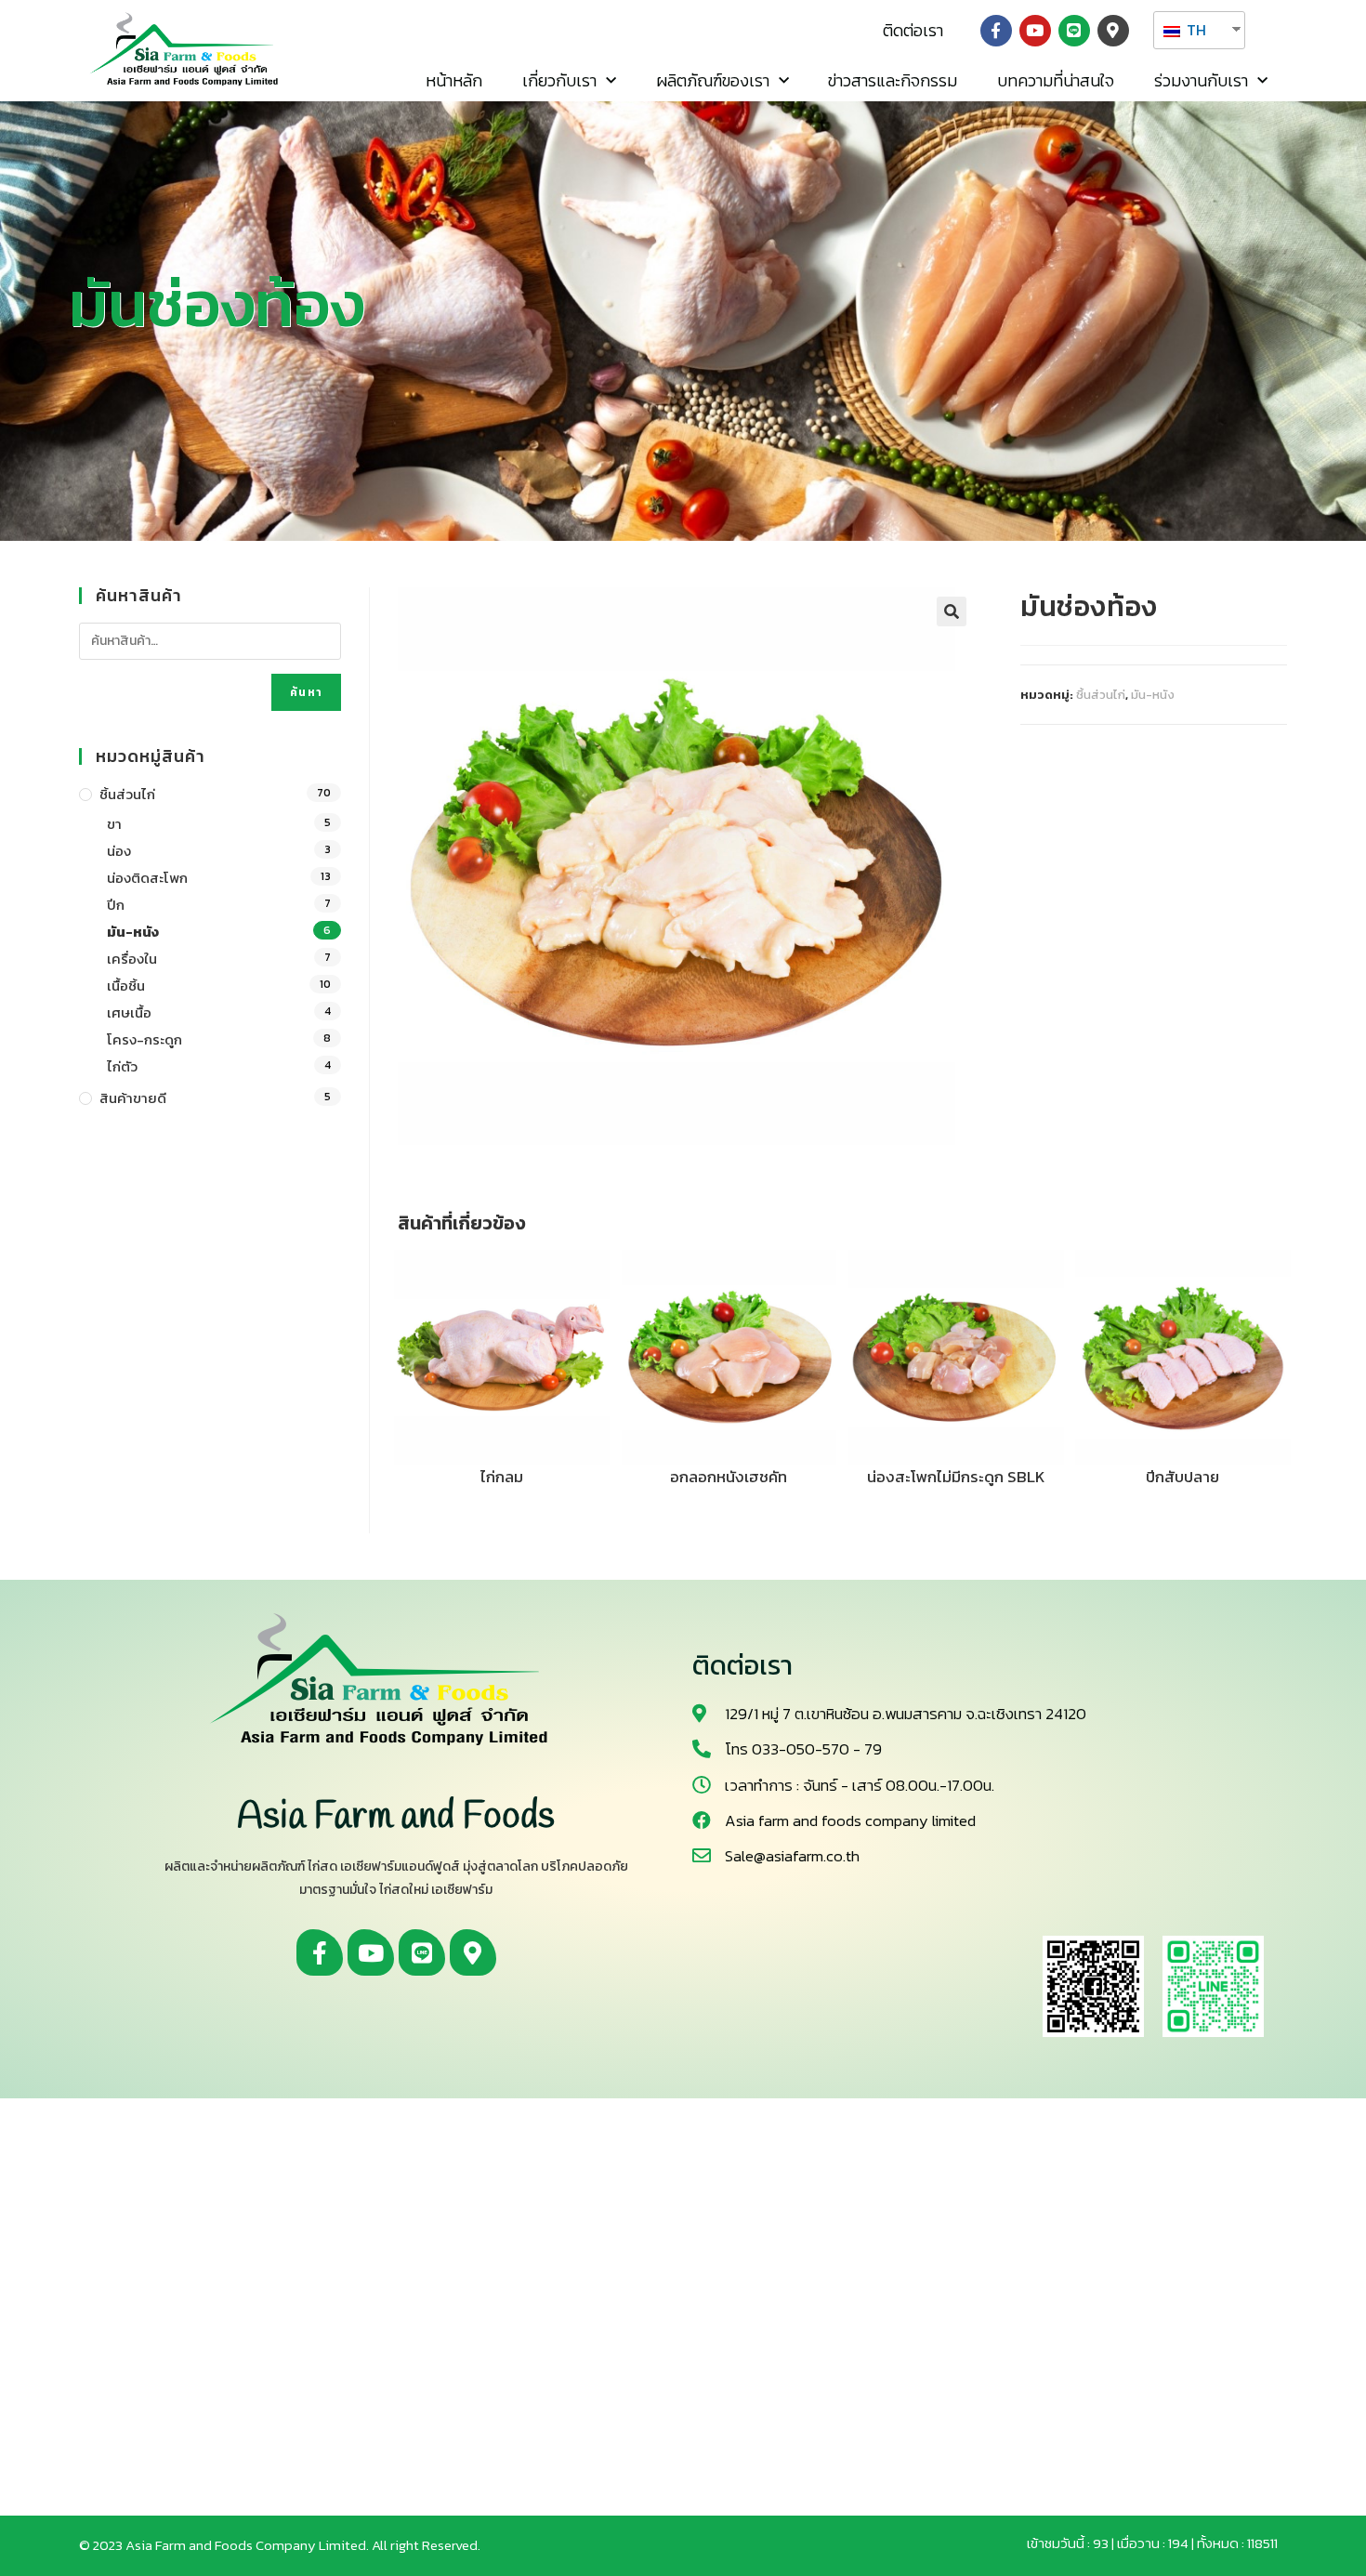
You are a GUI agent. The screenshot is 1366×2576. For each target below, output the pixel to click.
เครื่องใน (132, 959)
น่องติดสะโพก (147, 878)
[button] (913, 31)
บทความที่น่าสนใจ (1056, 80)
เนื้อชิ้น (126, 986)
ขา (114, 824)
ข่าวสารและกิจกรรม (893, 80)
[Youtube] (1035, 31)
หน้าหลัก (454, 80)
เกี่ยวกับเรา (559, 80)
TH (1195, 30)
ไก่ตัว (122, 1066)
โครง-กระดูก (144, 1039)
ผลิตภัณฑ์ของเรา (713, 80)
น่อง (119, 851)
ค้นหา (306, 692)
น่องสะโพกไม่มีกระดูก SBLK (956, 1477)
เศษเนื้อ (129, 1012)
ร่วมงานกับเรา (1201, 80)
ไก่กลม (502, 1477)
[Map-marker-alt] (1113, 31)
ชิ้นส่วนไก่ (1101, 695)
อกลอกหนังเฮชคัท (729, 1477)
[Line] (1074, 31)
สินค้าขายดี (133, 1098)
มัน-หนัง (1153, 695)
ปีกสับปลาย (1182, 1477)
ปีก (116, 905)
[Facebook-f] (996, 31)
